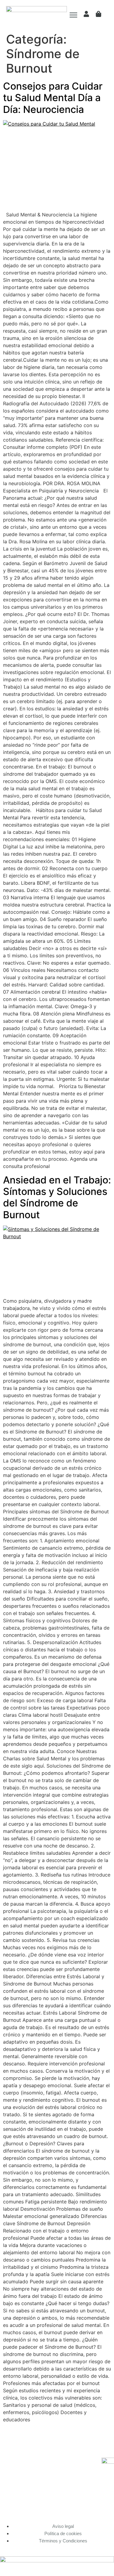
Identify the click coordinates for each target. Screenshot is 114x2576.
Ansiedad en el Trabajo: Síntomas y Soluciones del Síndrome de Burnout (57, 1197)
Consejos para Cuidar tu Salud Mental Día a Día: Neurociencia (53, 98)
